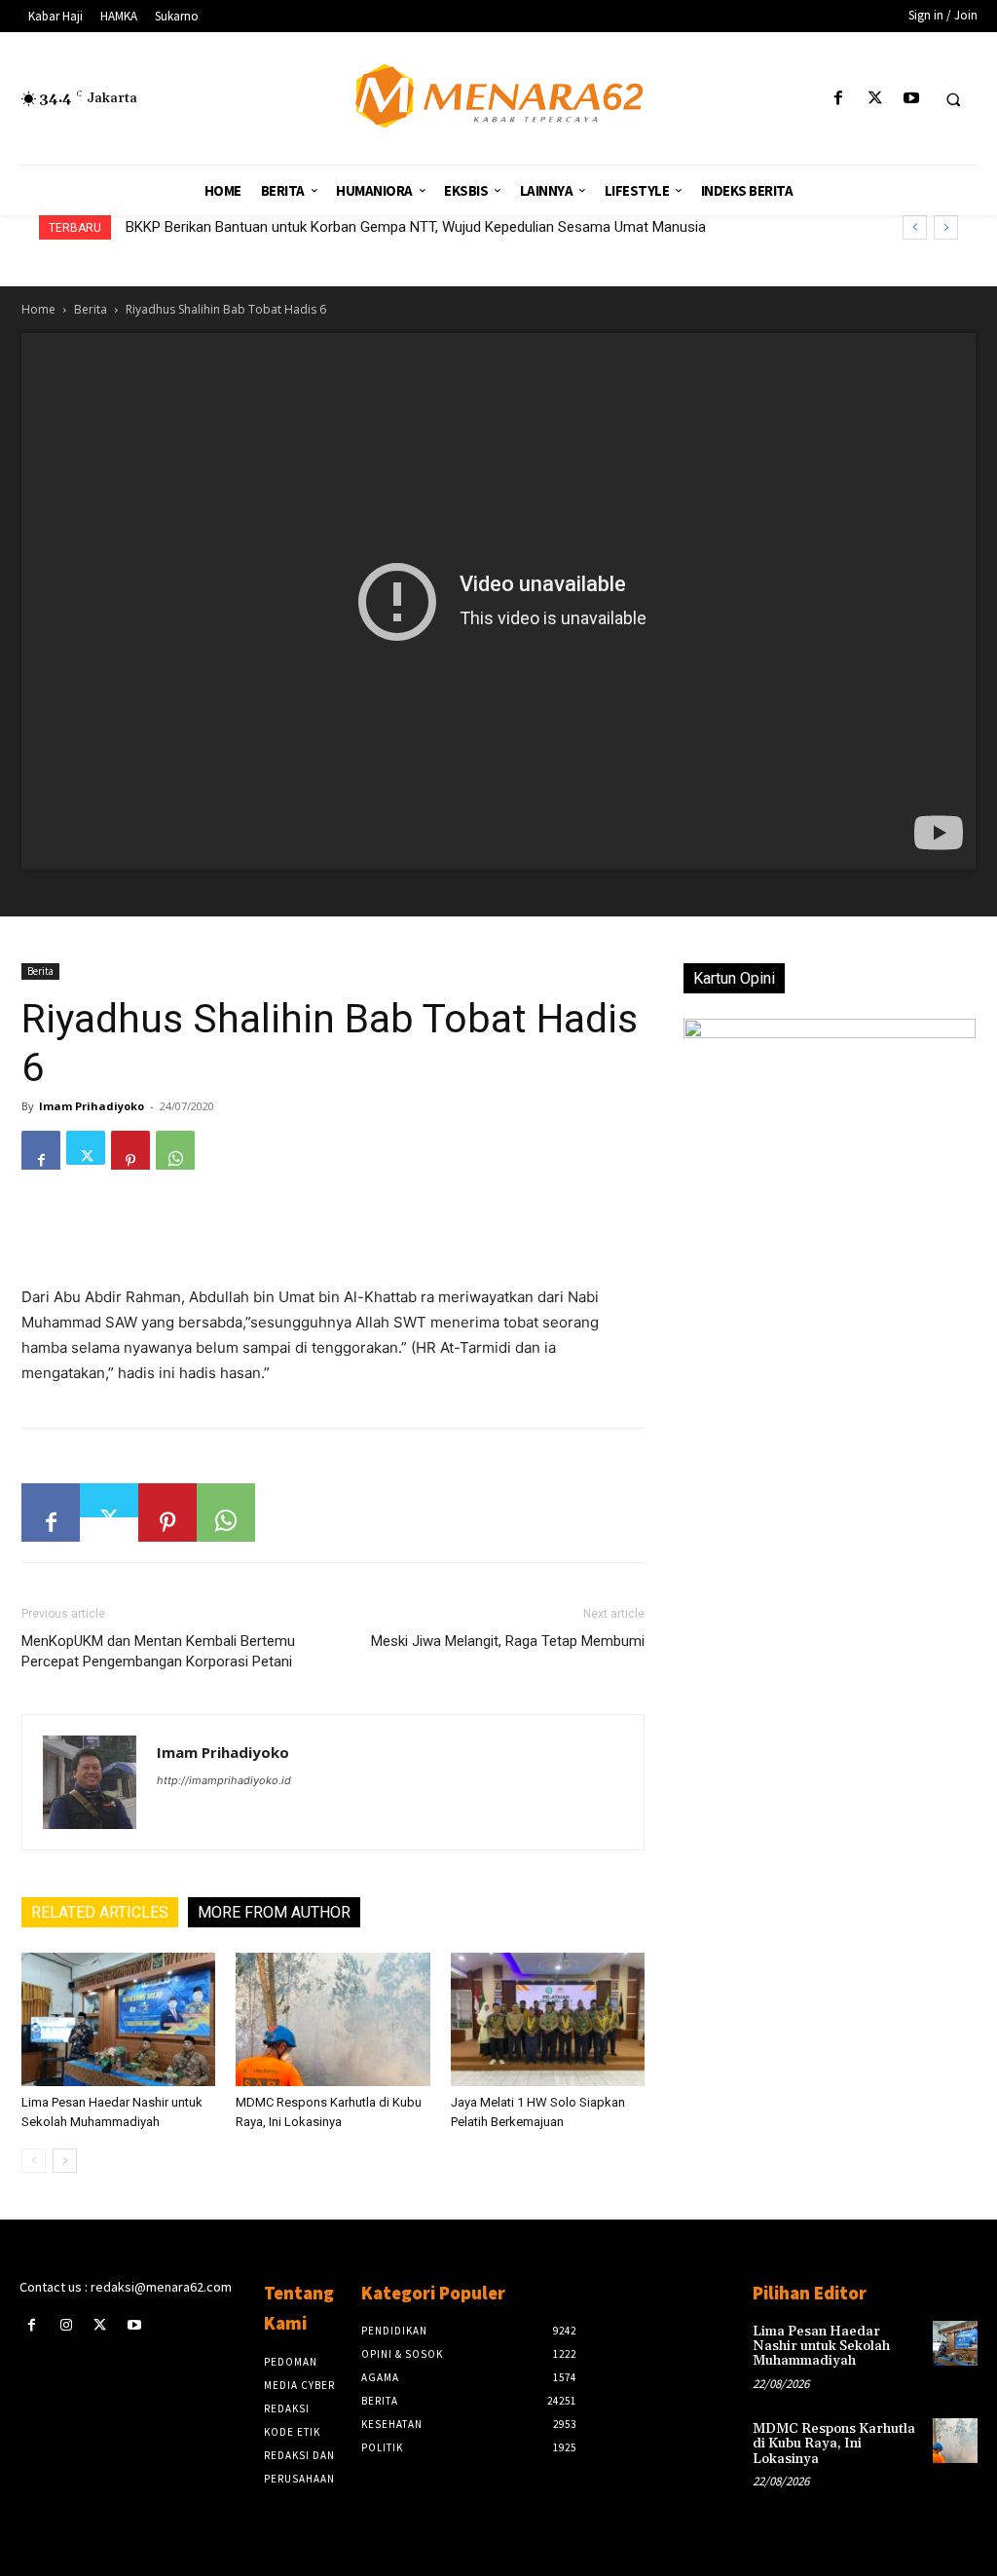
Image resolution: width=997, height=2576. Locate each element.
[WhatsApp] (175, 1150)
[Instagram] (66, 2325)
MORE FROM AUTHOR (274, 1912)
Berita (91, 309)
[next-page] (65, 2161)
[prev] (915, 227)
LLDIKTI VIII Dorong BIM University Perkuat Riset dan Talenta (322, 227)
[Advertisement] (333, 1235)
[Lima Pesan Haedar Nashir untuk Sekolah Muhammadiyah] (118, 2019)
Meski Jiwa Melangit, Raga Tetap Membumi (508, 1641)
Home (38, 309)
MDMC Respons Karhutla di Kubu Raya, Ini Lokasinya (834, 2444)
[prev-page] (34, 2161)
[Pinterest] (130, 1150)
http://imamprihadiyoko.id (224, 1780)
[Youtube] (911, 99)
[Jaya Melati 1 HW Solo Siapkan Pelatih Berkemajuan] (548, 2019)
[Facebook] (839, 99)
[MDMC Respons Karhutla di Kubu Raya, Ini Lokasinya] (332, 2019)
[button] (953, 99)
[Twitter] (875, 99)
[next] (946, 227)
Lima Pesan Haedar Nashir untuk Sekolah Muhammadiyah (821, 2347)
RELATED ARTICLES (100, 1912)
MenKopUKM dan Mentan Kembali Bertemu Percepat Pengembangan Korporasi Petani (158, 1651)
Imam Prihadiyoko (92, 1106)
